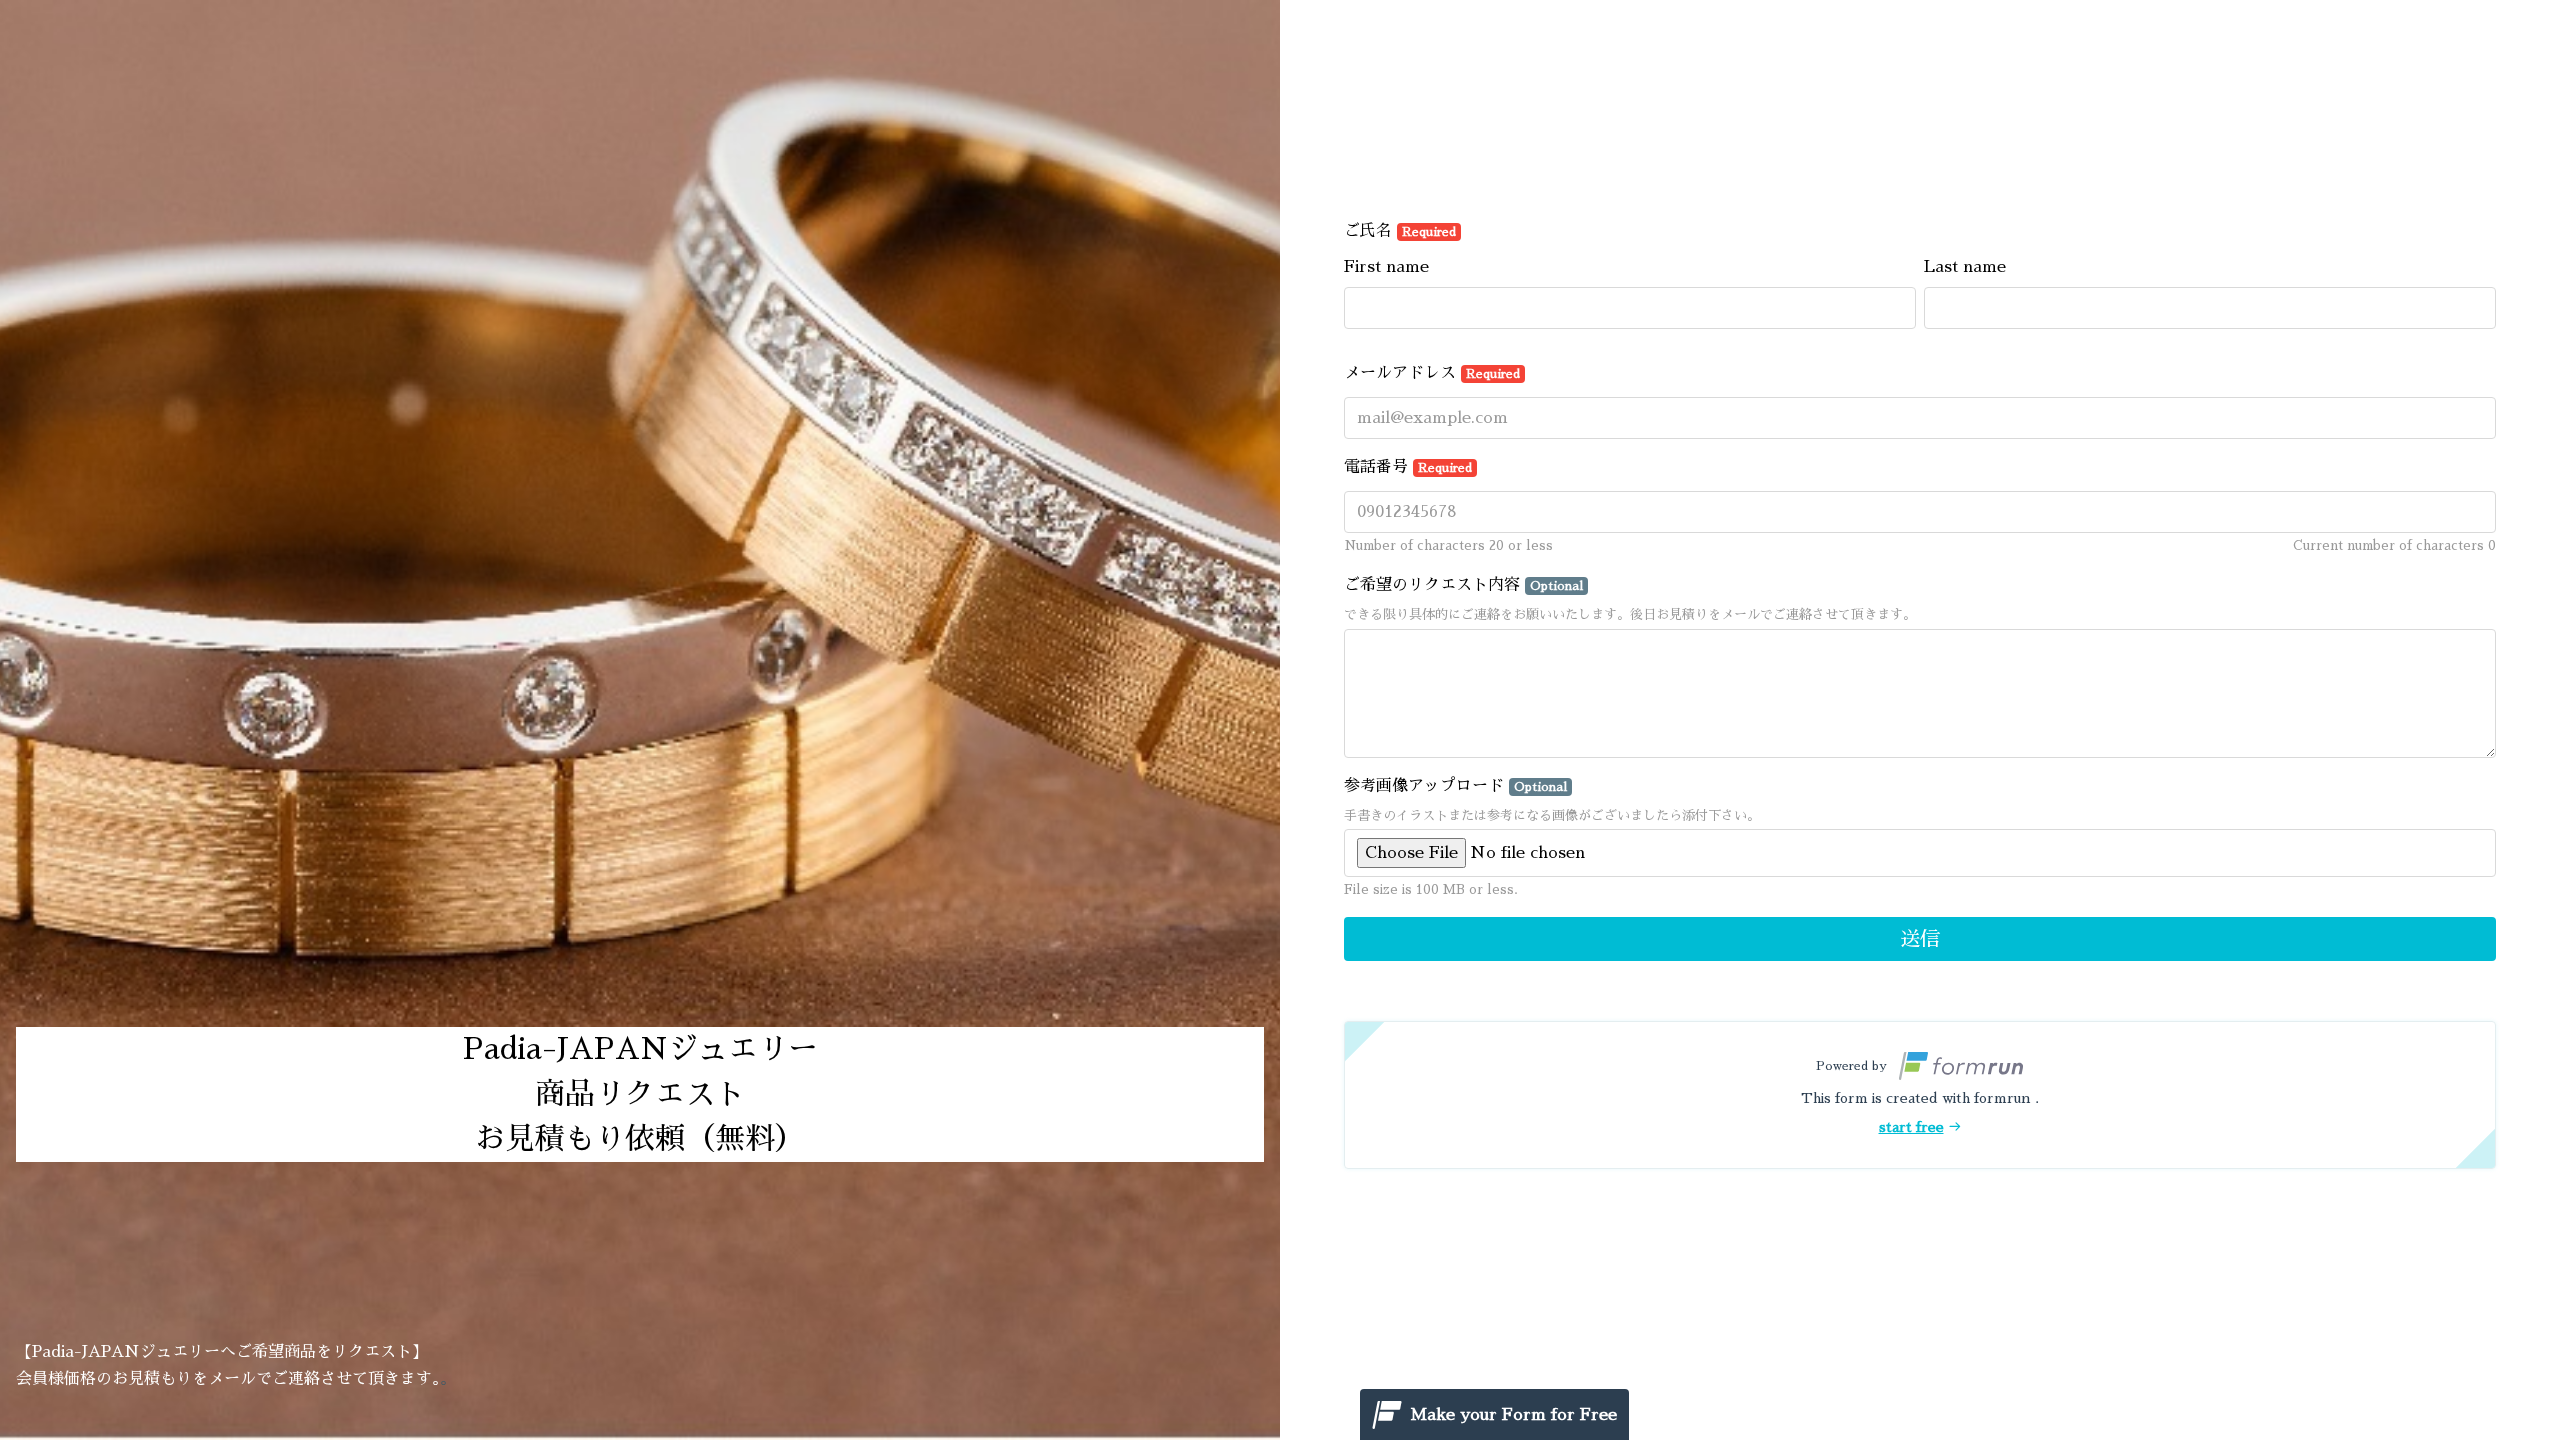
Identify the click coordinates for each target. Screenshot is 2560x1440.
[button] (1920, 1095)
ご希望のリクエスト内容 (1463, 585)
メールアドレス (1432, 373)
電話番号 (1408, 467)
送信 (1920, 939)
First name (1386, 267)
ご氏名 (1400, 231)
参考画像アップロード (1455, 786)
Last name (1965, 267)
